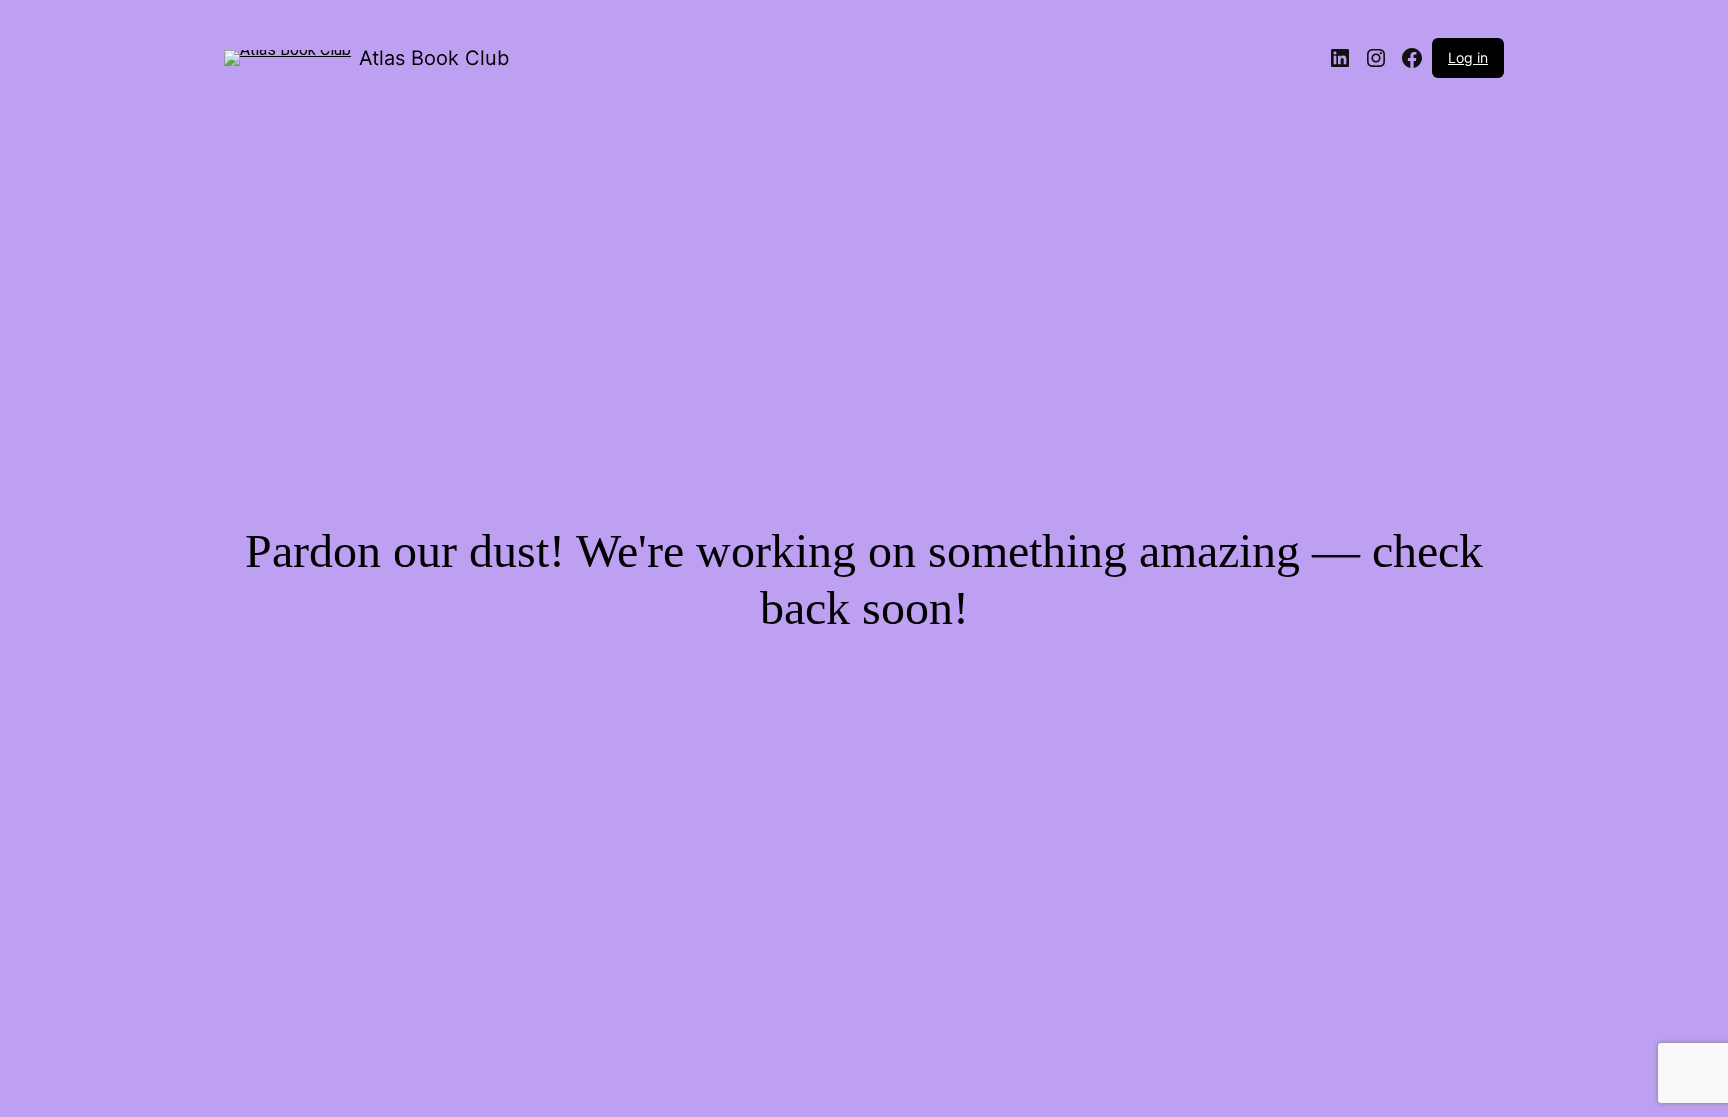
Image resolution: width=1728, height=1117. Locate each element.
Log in (1468, 57)
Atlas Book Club (434, 58)
